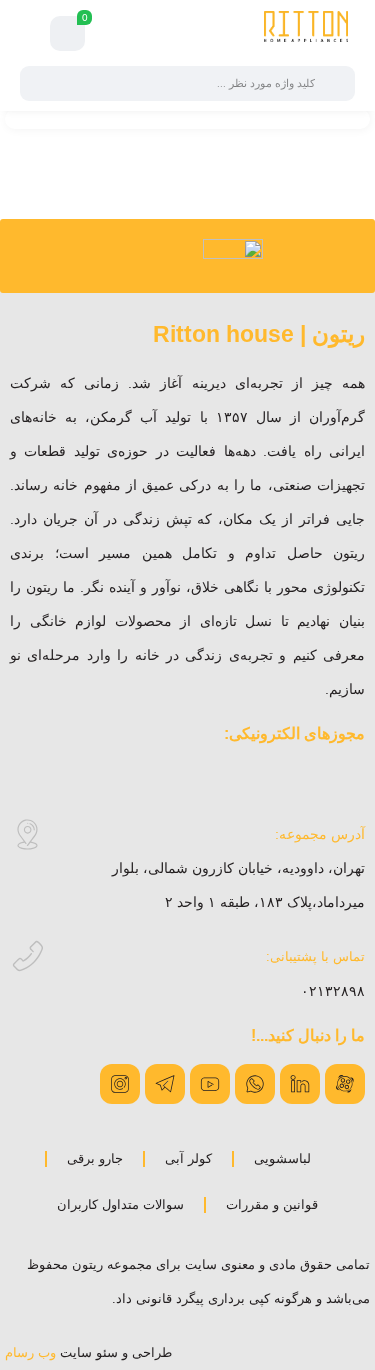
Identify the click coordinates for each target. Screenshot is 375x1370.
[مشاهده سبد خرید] (68, 34)
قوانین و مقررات (272, 1204)
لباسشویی (282, 1158)
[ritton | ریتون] (306, 33)
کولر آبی (188, 1158)
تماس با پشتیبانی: (315, 956)
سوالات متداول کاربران (120, 1204)
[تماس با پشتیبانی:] (27, 956)
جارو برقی (95, 1158)
